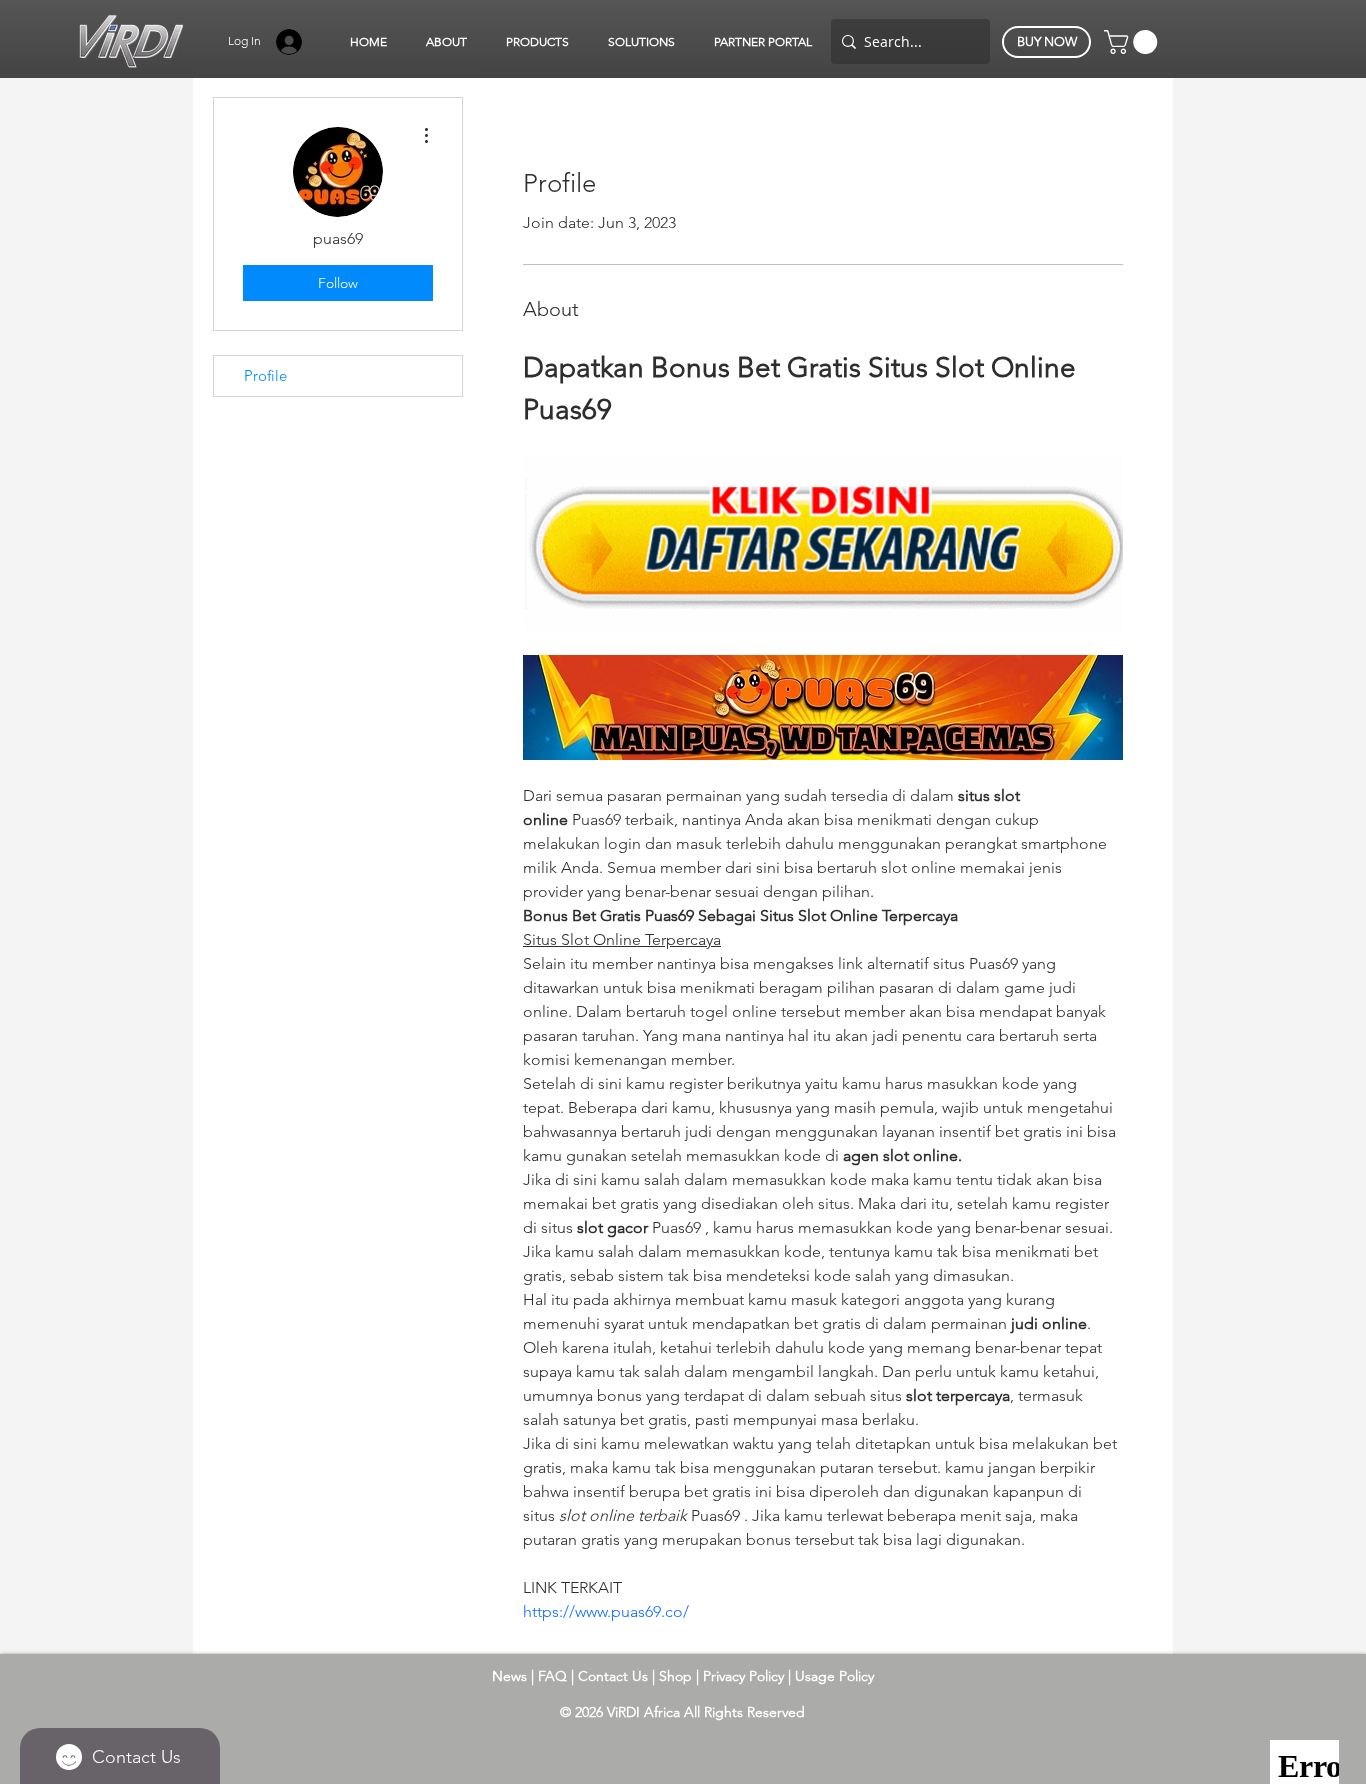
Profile (265, 375)
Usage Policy (834, 1676)
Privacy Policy (745, 1676)
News (509, 1676)
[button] (446, 42)
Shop (677, 1676)
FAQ (552, 1676)
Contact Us (615, 1676)
